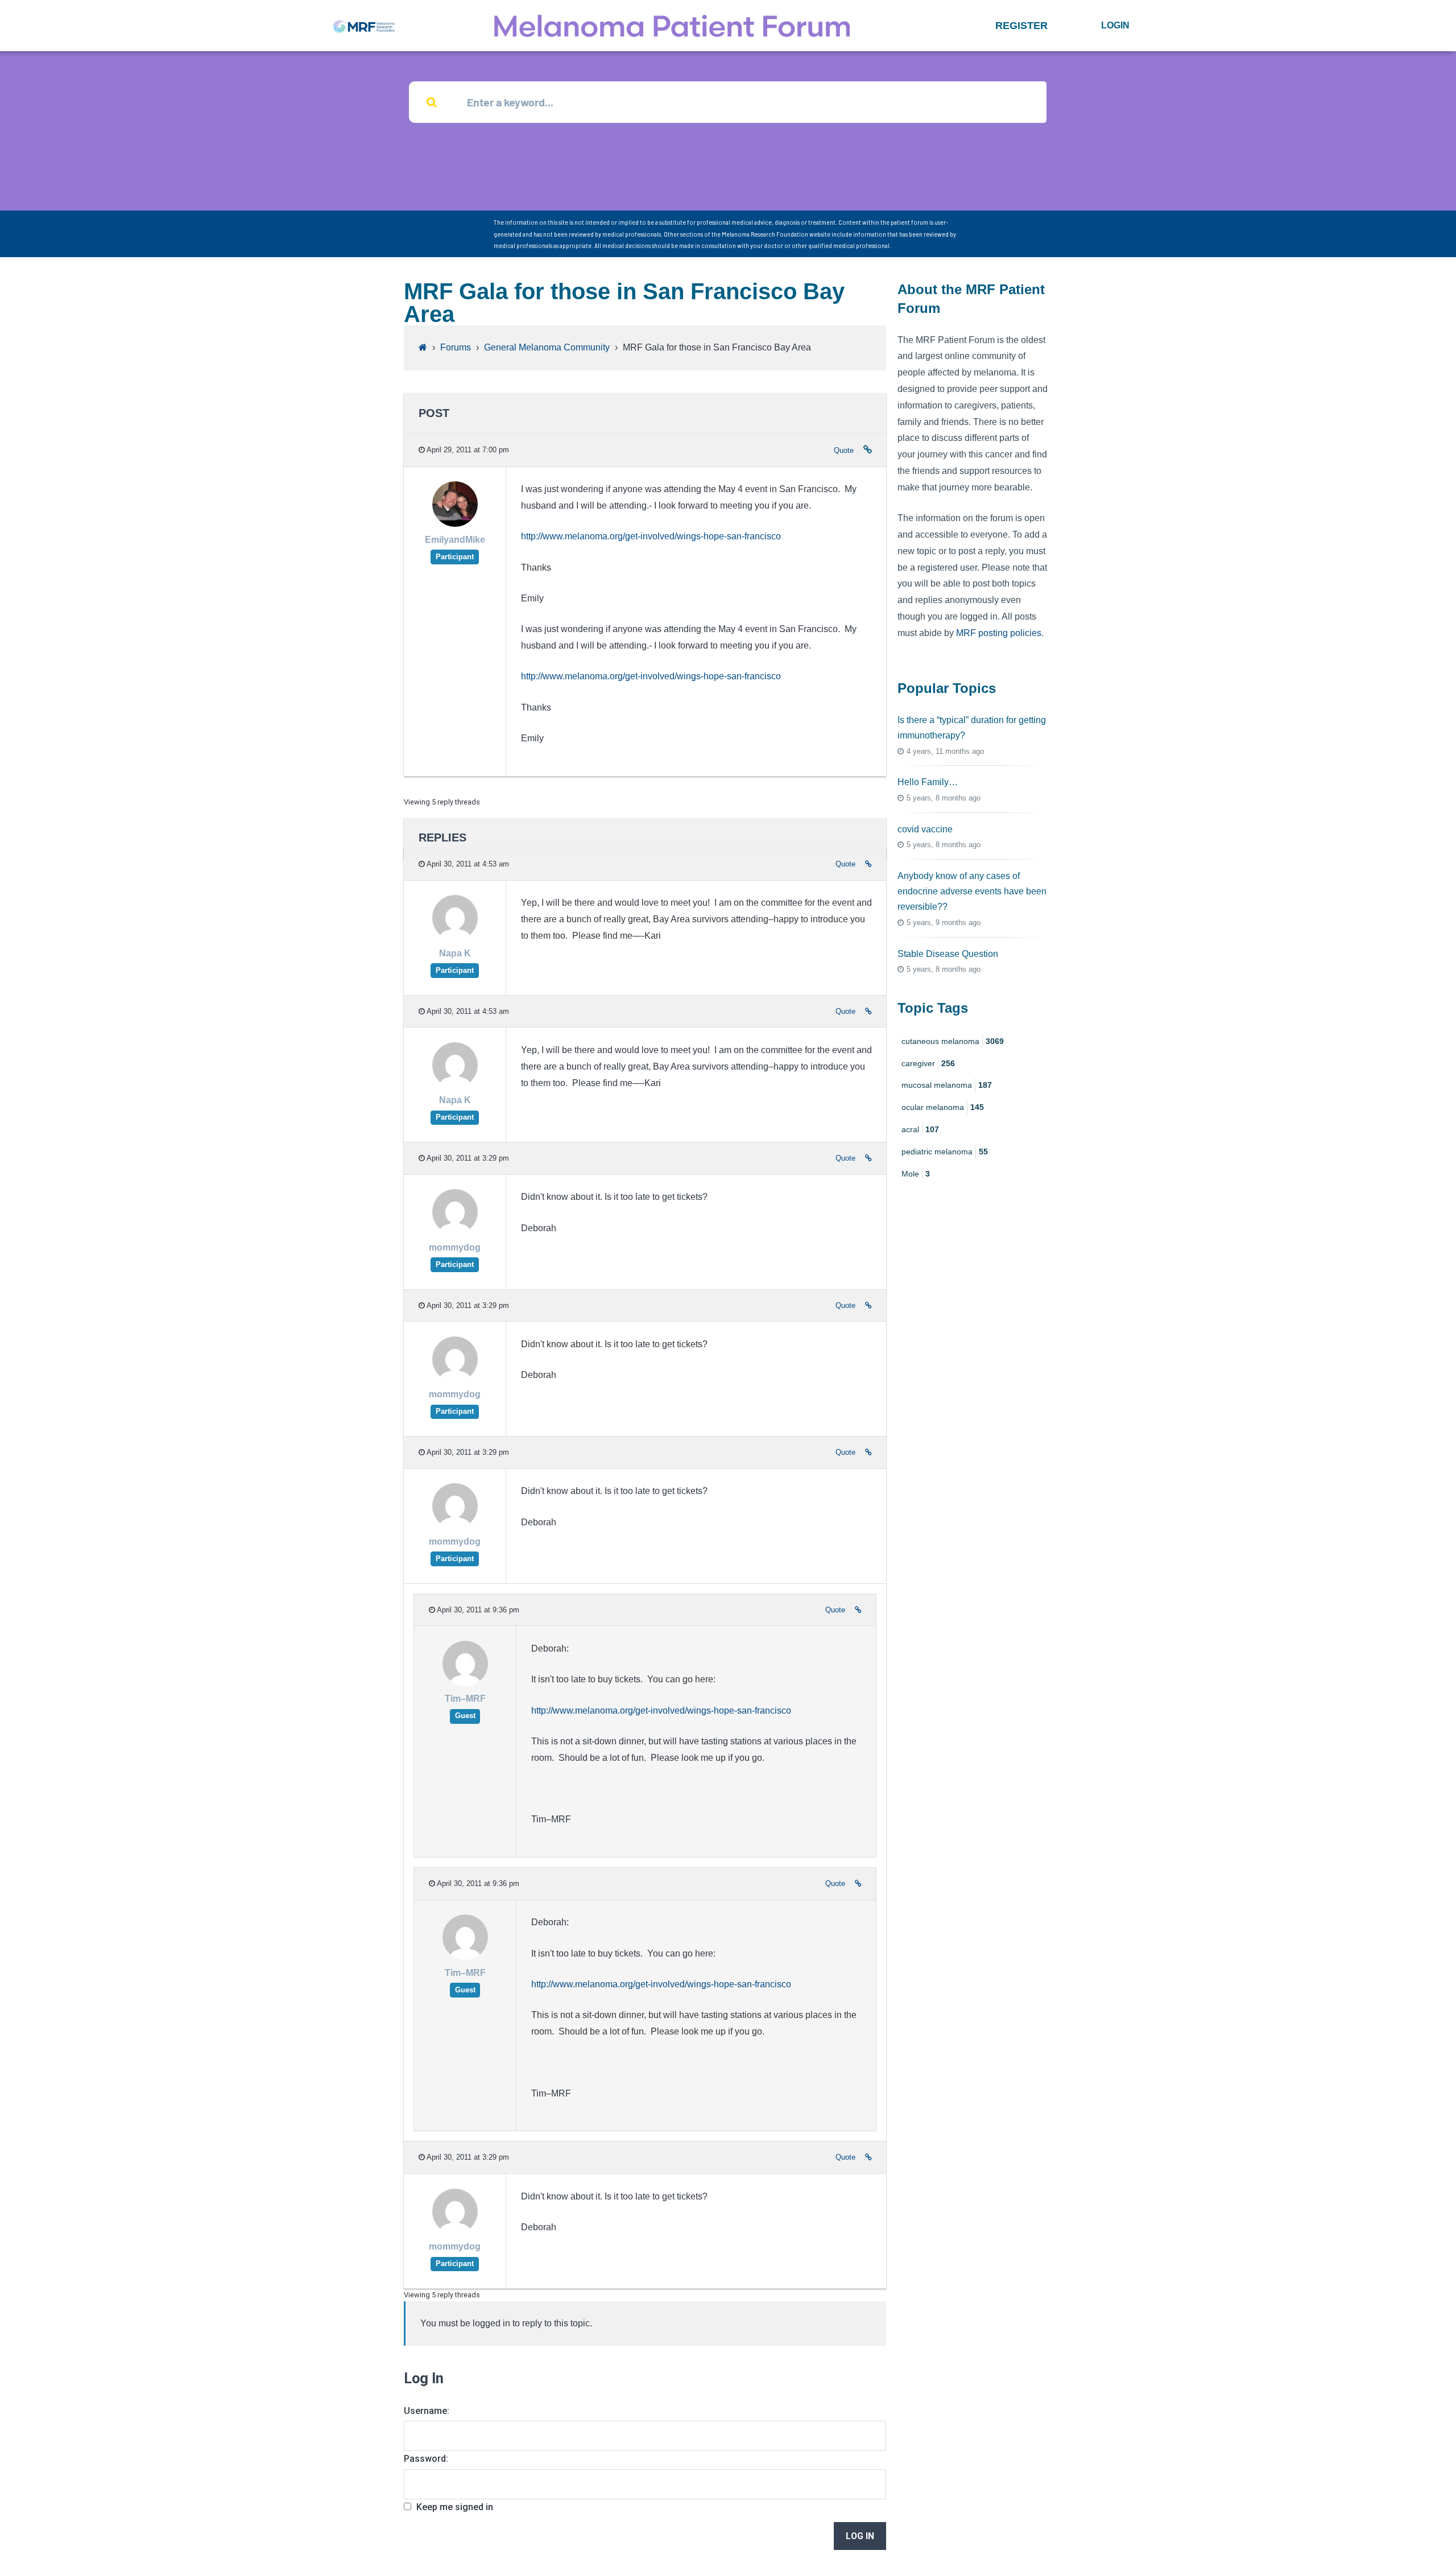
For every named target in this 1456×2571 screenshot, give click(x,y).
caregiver (928, 1063)
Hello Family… (928, 782)
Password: (426, 2459)
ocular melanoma (943, 1107)
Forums (456, 347)
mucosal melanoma (947, 1085)
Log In (860, 2536)
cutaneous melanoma (953, 1041)
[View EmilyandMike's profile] (455, 524)
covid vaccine (925, 829)
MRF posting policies (999, 633)
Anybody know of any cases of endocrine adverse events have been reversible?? (972, 891)
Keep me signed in (455, 2507)
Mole (916, 1174)
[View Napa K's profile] (455, 938)
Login (1115, 25)
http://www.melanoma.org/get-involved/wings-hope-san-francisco (651, 536)
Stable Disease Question (948, 954)
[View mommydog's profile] (455, 1232)
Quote (844, 450)
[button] (1021, 26)
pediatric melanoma (945, 1152)
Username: (427, 2411)
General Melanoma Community (547, 347)
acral (920, 1129)
